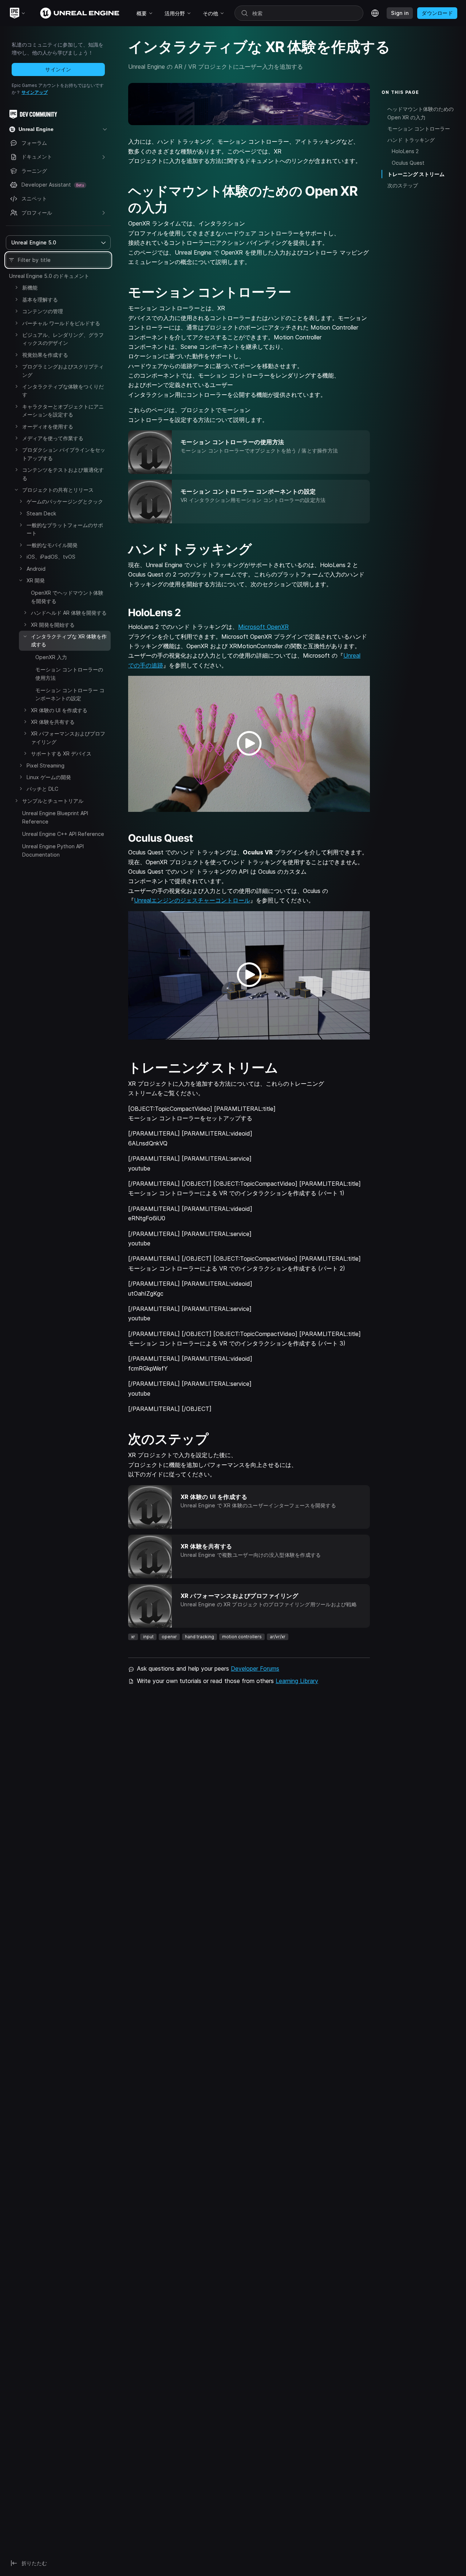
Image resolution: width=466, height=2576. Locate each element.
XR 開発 (36, 580)
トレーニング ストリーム (416, 174)
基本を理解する (40, 300)
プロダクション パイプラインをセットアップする (64, 454)
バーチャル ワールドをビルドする (61, 323)
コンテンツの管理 (43, 311)
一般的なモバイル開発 (52, 545)
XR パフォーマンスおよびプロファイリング (68, 737)
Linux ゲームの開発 (49, 777)
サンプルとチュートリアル (53, 801)
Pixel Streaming (46, 765)
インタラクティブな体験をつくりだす (63, 390)
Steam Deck (41, 513)
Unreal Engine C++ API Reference (63, 834)
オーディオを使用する (48, 426)
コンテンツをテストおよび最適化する (63, 474)
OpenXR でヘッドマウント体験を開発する (67, 597)
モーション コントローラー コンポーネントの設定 (70, 694)
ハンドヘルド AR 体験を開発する (69, 613)
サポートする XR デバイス (61, 753)
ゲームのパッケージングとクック (65, 501)
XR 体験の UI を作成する (59, 710)
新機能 (30, 288)
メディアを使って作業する (53, 438)
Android (36, 569)
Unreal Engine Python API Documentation (53, 850)
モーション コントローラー (419, 129)
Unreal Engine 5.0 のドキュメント (49, 276)
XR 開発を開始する (53, 625)
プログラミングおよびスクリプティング (63, 370)
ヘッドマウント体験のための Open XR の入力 (420, 113)
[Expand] (16, 287)
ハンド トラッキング (411, 140)
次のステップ (403, 185)
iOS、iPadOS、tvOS (51, 557)
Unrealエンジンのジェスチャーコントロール (192, 900)
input (148, 1637)
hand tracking (200, 1637)
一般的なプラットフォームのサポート (65, 529)
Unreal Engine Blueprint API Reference (55, 817)
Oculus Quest (408, 163)
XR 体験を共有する (53, 722)
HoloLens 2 (405, 151)
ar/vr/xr (278, 1637)
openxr (169, 1637)
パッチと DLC (42, 789)
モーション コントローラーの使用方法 (69, 673)
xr (133, 1637)
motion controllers (242, 1637)
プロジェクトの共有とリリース (58, 490)
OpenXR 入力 (51, 657)
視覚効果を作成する (45, 355)
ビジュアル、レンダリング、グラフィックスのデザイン (63, 339)
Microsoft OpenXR (263, 627)
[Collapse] (16, 490)
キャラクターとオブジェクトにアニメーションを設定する (63, 410)
